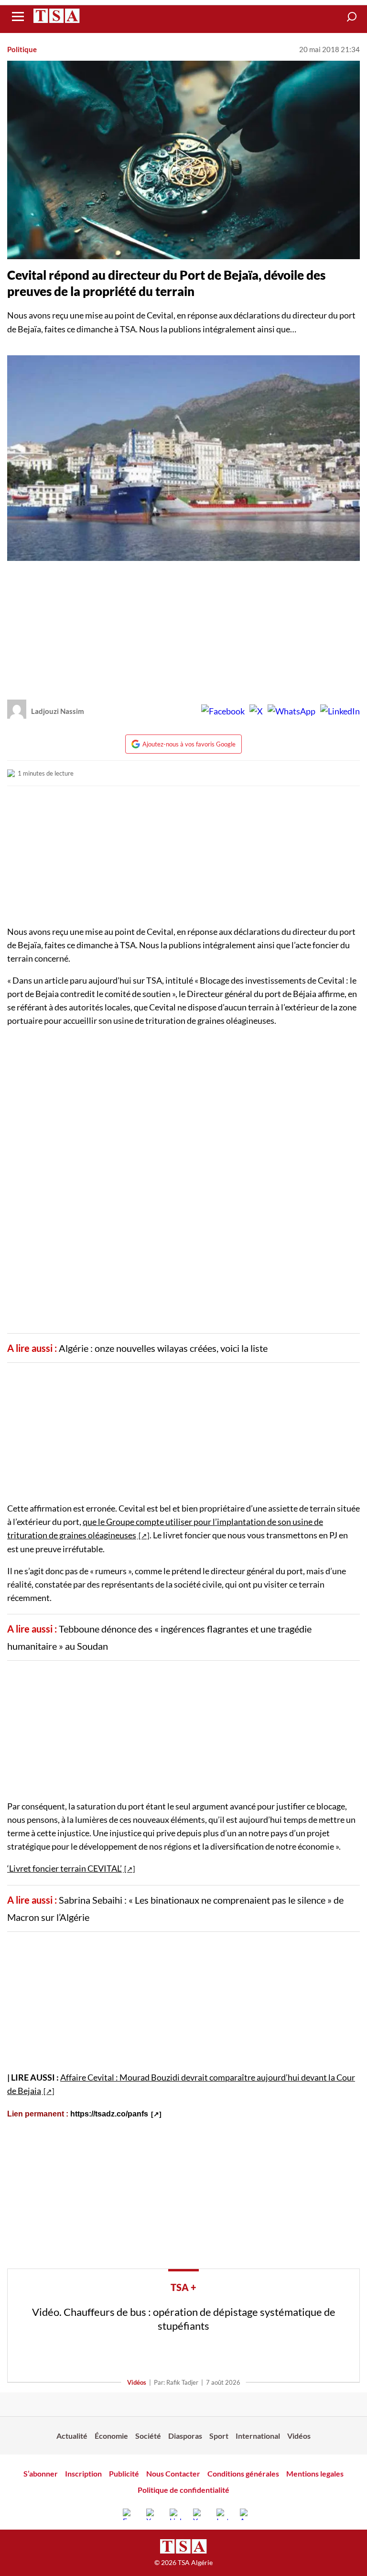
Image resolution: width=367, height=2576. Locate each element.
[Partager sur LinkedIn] (340, 711)
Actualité (72, 2436)
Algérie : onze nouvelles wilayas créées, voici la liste (163, 1348)
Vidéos (137, 2382)
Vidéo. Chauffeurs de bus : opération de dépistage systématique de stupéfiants (184, 2319)
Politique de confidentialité (183, 2490)
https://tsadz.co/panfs (109, 2114)
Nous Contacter (173, 2473)
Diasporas (185, 2436)
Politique (22, 49)
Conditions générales (243, 2473)
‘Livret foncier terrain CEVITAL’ (65, 1868)
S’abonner (41, 2473)
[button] (352, 17)
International (258, 2436)
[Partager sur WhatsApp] (291, 711)
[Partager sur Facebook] (223, 711)
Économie (111, 2436)
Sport (219, 2436)
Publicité (124, 2473)
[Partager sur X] (256, 711)
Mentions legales (315, 2473)
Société (148, 2436)
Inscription (83, 2473)
